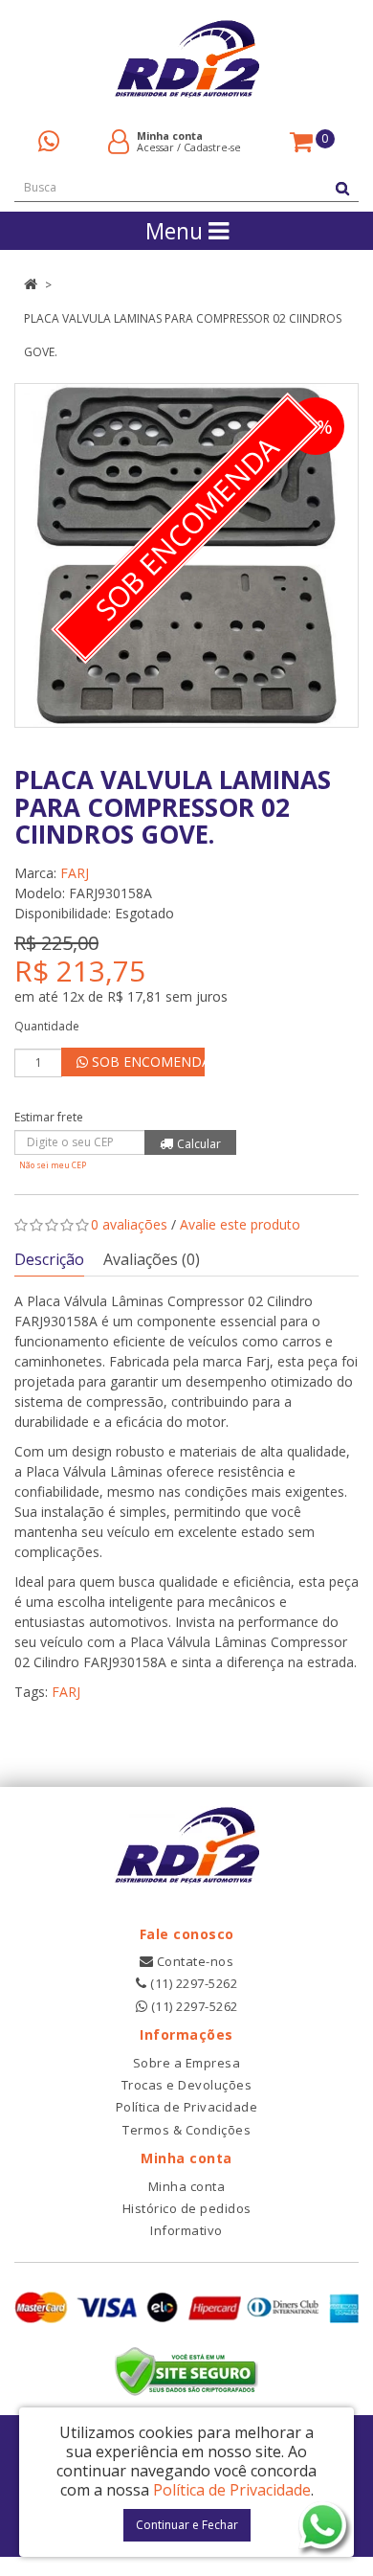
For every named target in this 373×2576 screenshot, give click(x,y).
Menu (177, 231)
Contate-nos (193, 1961)
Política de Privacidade (187, 2107)
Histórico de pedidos (187, 2208)
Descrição (49, 1259)
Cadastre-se (212, 147)
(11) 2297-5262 (192, 1983)
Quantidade (47, 1026)
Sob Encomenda (146, 1062)
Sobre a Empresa (187, 2063)
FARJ (75, 873)
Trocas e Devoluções (187, 2085)
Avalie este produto (240, 1224)
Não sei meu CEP (53, 1165)
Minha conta (187, 2186)
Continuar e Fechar (187, 2525)
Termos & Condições (186, 2130)
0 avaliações (129, 1224)
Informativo (186, 2230)
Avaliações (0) (152, 1259)
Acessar (155, 147)
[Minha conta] (119, 140)
